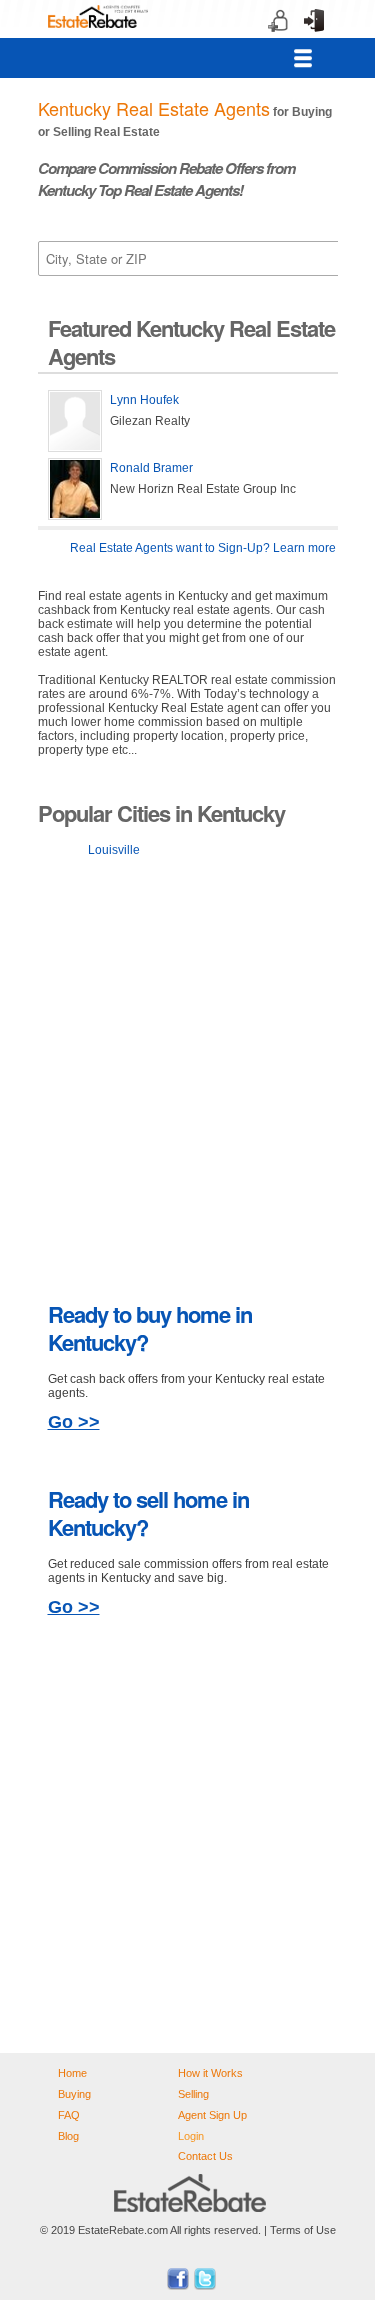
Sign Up (272, 39)
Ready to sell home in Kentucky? (148, 1513)
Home (72, 2073)
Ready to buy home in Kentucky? (150, 1328)
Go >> (74, 1422)
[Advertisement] (187, 1074)
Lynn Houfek (144, 400)
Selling (193, 2094)
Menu (303, 58)
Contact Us (205, 2156)
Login (307, 39)
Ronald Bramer (151, 468)
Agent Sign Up (212, 2115)
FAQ (69, 2115)
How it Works (210, 2073)
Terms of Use (303, 2230)
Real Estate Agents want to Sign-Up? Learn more (203, 548)
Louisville (114, 850)
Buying (74, 2094)
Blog (68, 2136)
